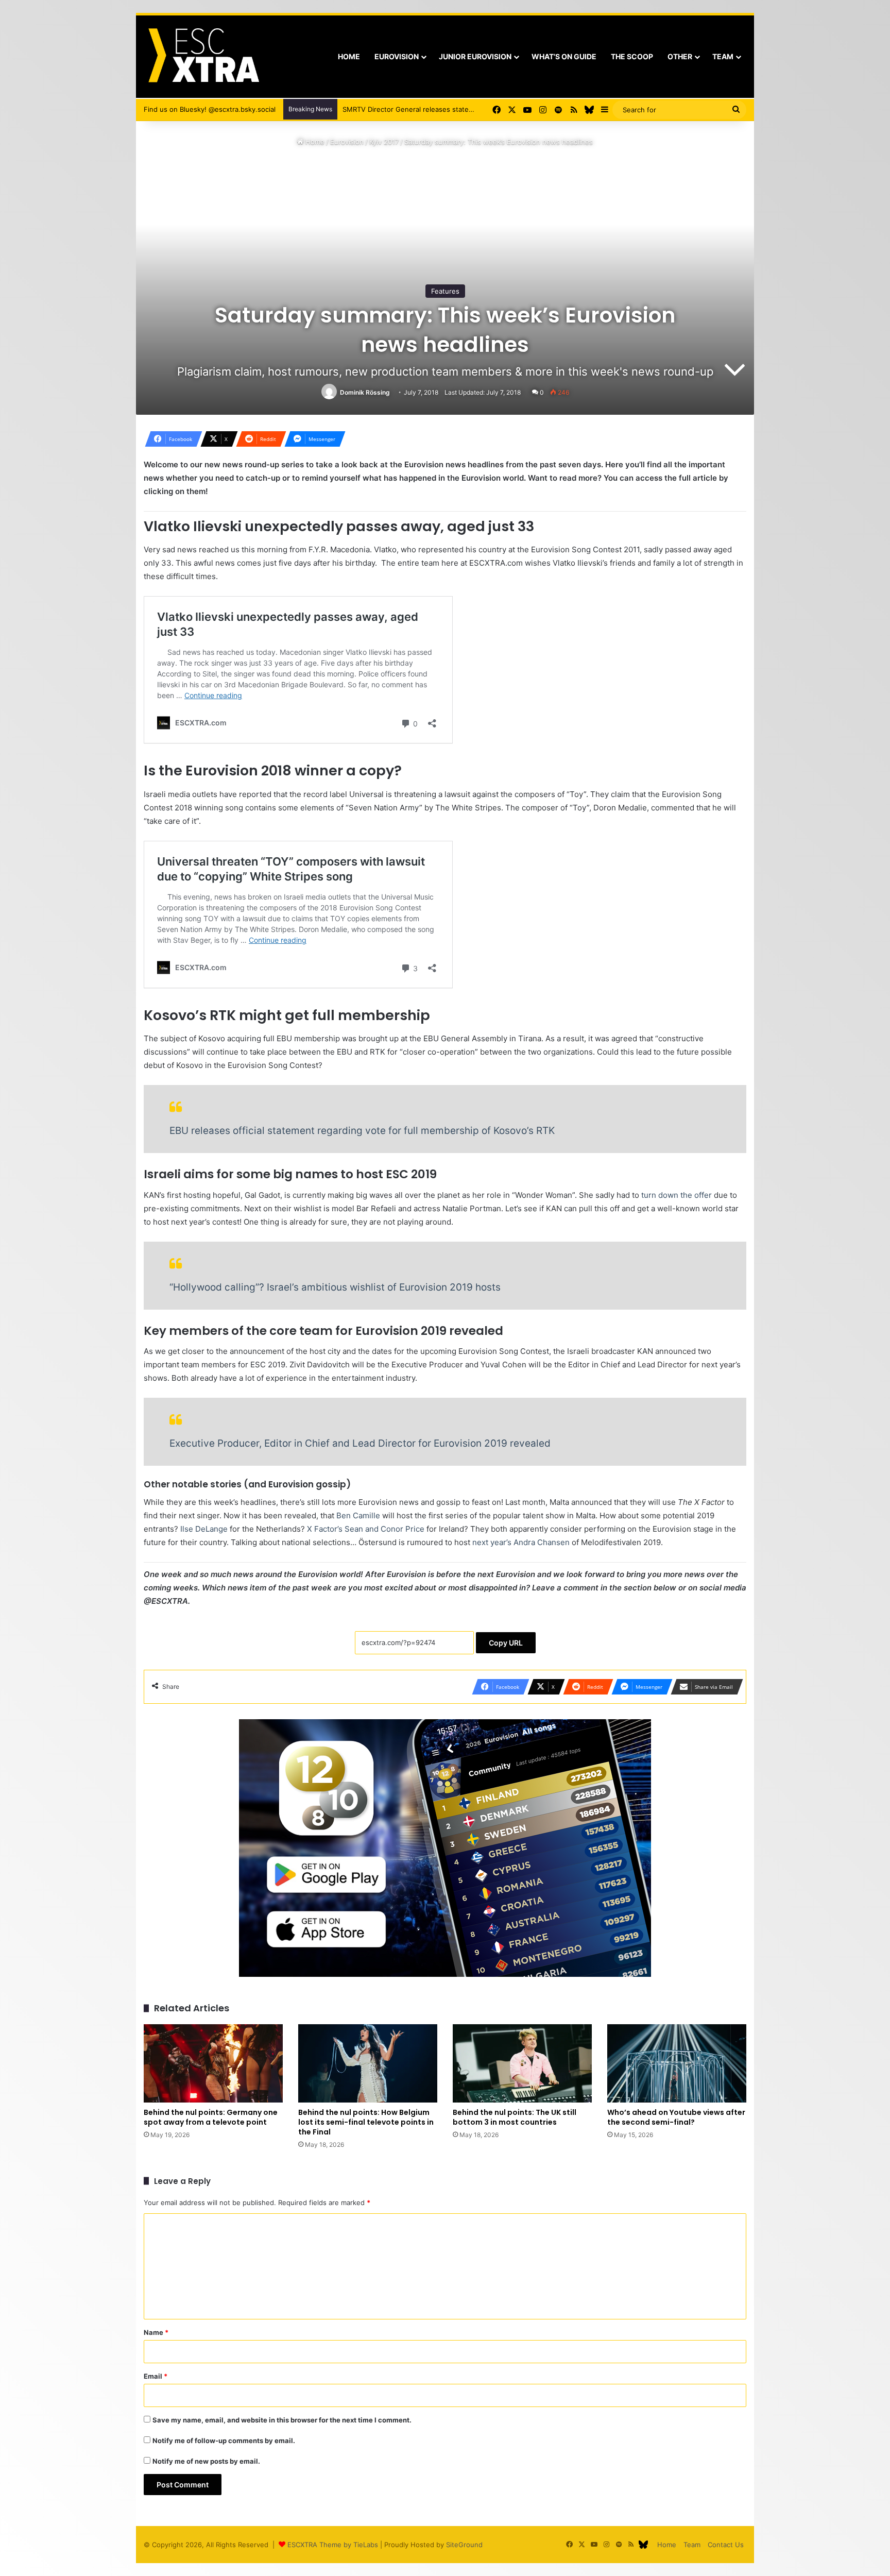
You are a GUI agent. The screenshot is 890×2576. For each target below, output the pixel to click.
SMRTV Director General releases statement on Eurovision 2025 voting (449, 109)
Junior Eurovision (475, 56)
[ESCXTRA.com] (203, 57)
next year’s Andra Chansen (521, 1542)
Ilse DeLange (204, 1529)
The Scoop (632, 56)
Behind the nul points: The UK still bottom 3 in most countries (515, 2117)
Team (723, 56)
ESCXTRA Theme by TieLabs (333, 2545)
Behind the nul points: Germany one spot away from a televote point (211, 2117)
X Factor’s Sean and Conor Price (366, 1529)
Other (680, 56)
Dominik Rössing (365, 392)
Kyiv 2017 (384, 142)
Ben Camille (358, 1515)
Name (156, 2332)
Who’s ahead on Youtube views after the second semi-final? (676, 2117)
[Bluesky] (589, 110)
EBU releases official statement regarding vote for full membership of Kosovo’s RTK (362, 1131)
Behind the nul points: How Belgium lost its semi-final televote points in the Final (366, 2122)
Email (156, 2376)
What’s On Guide (564, 56)
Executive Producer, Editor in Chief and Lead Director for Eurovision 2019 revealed (360, 1443)
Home (349, 56)
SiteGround (464, 2545)
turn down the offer (677, 1195)
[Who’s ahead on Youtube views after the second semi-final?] (677, 2063)
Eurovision (397, 56)
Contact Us (726, 2545)
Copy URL (506, 1643)
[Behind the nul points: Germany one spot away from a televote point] (213, 2063)
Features (445, 291)
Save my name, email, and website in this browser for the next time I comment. (282, 2420)
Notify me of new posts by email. (206, 2461)
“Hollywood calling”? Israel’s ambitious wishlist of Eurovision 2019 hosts (335, 1287)
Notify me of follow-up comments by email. (224, 2441)
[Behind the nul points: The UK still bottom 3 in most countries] (522, 2063)
